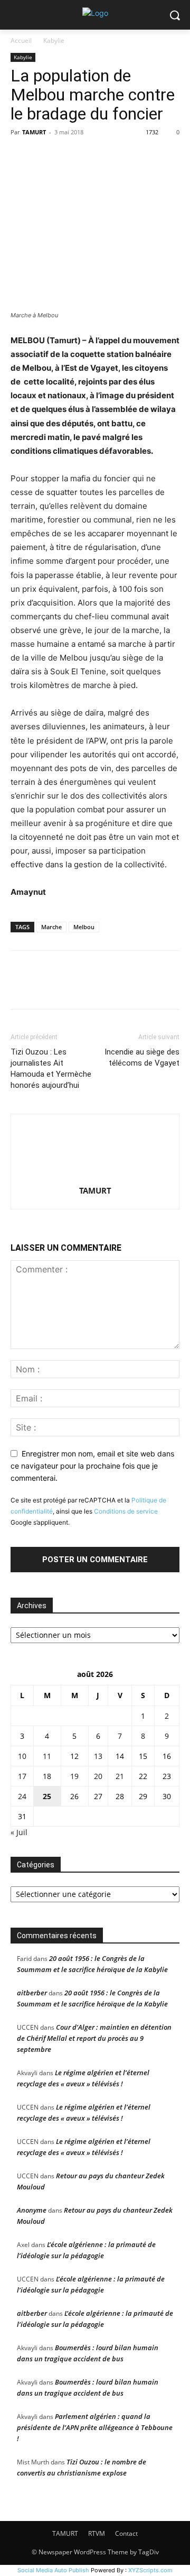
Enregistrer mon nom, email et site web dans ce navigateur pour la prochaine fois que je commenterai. (92, 1465)
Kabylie (54, 40)
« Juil (19, 1832)
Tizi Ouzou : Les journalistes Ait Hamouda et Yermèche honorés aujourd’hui (51, 1069)
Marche (51, 927)
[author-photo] (95, 1176)
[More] (119, 156)
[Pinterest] (70, 156)
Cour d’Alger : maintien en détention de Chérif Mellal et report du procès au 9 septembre (94, 2038)
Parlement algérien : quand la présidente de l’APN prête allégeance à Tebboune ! (95, 2427)
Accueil (21, 40)
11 (47, 1756)
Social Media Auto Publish (53, 2570)
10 (22, 1756)
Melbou (84, 927)
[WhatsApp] (94, 156)
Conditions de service (126, 1511)
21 (120, 1776)
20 (98, 1776)
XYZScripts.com (150, 2570)
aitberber (32, 1993)
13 (98, 1756)
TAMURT (34, 132)
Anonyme (32, 2210)
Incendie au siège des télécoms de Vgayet (142, 1057)
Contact (126, 2533)
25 (47, 1796)
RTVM (97, 2533)
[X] (45, 156)
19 (74, 1776)
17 (22, 1776)
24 (22, 1796)
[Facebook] (21, 156)
